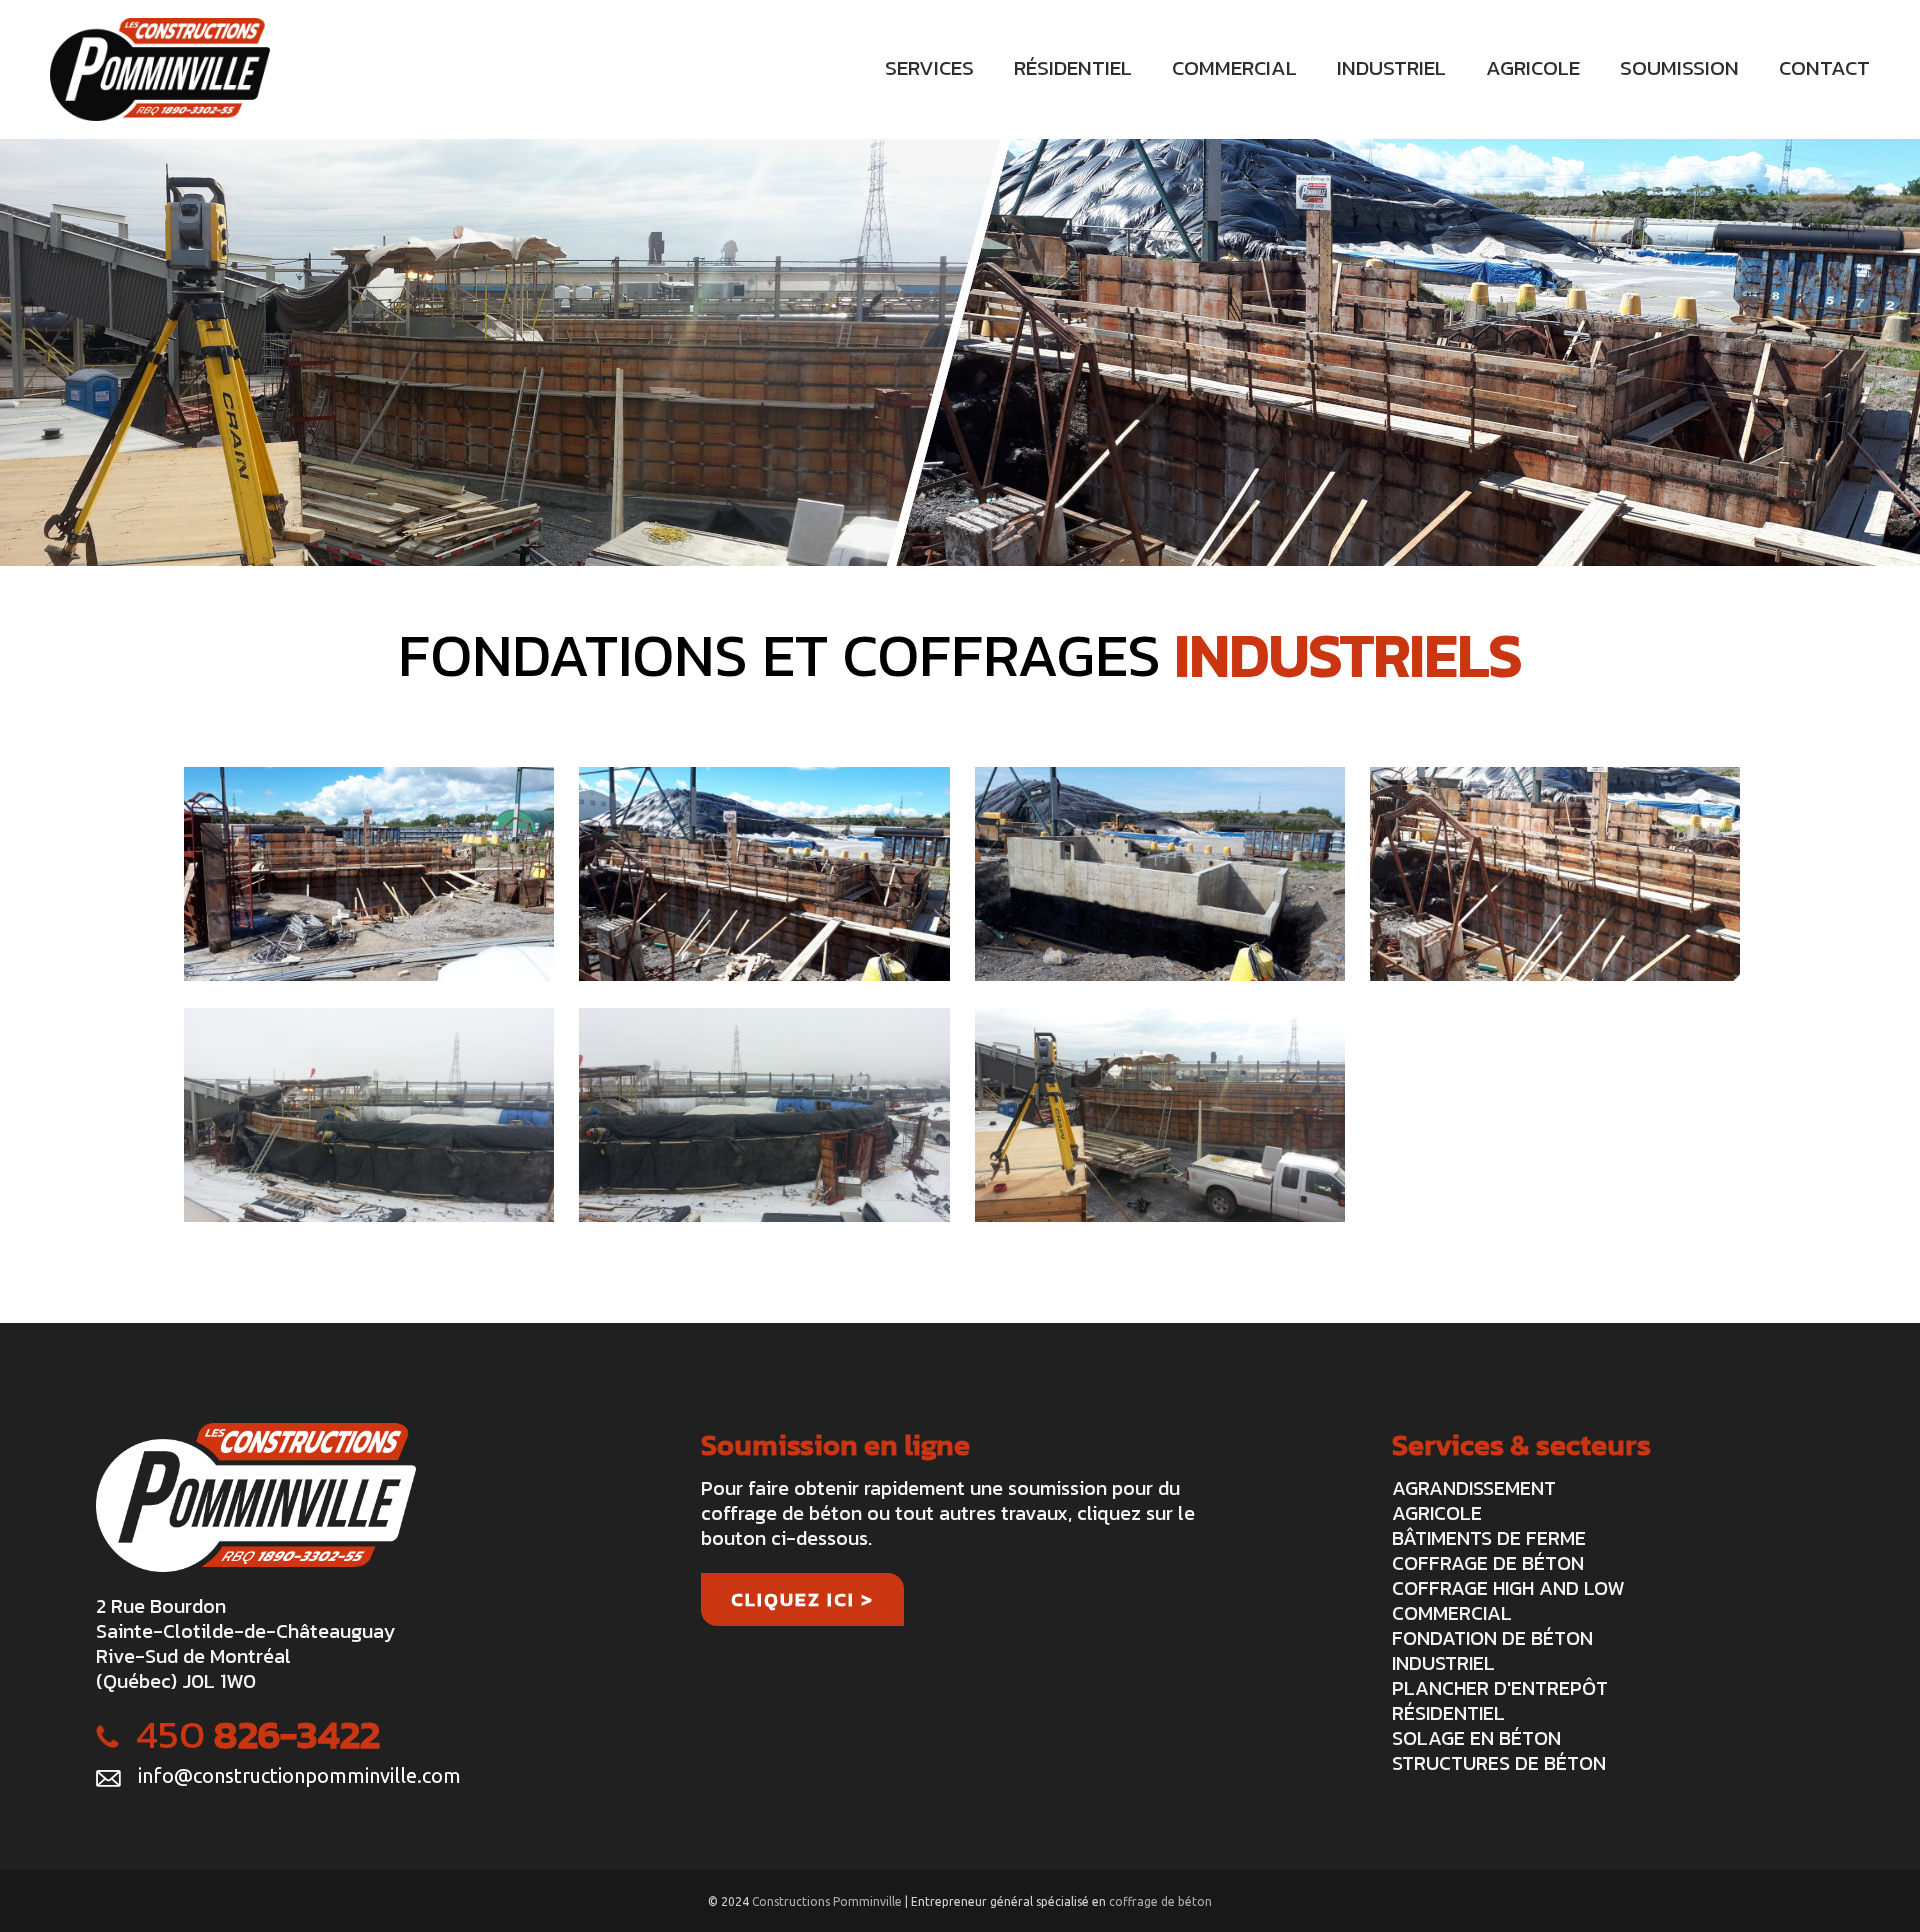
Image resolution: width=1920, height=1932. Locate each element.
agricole (1533, 67)
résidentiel (1073, 67)
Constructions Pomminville (828, 1901)
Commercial (1452, 1613)
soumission (1679, 67)
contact (1824, 67)
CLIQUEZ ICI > (802, 1599)
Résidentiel (1448, 1713)
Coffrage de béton (1488, 1563)
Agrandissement (1474, 1488)
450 (258, 1734)
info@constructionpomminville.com (299, 1775)
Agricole (1437, 1513)
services (929, 67)
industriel (1391, 67)
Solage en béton (1476, 1738)
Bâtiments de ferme (1489, 1538)
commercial (1234, 67)
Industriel (1443, 1663)
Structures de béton (1499, 1763)
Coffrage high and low (1508, 1588)
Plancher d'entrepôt (1500, 1688)
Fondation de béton (1492, 1638)
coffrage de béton (1160, 1901)
